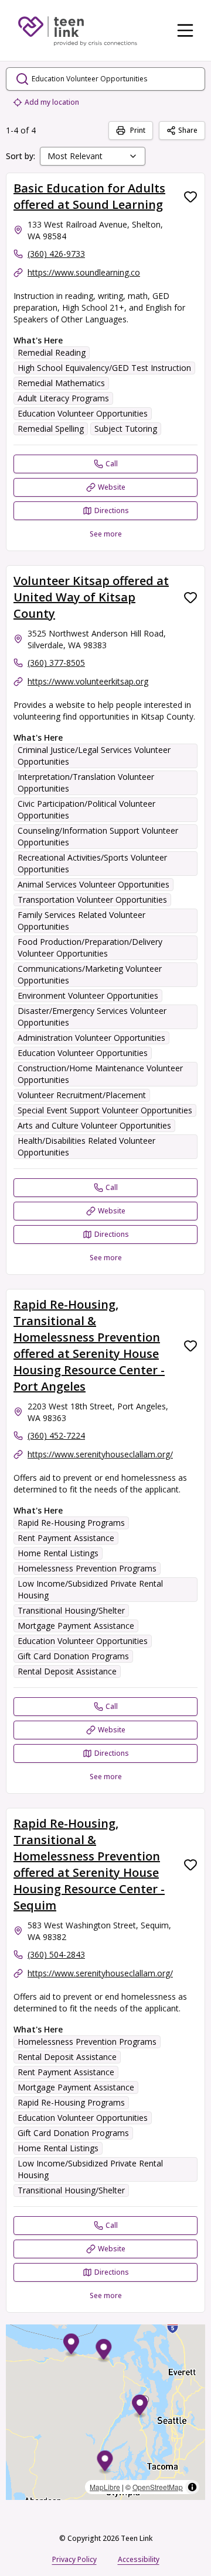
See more (106, 534)
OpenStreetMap (158, 2487)
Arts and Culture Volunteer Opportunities (94, 1125)
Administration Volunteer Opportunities (91, 1038)
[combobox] (93, 156)
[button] (105, 2463)
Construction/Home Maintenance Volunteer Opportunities (100, 1074)
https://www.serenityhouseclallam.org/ (100, 1454)
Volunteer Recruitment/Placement (82, 1095)
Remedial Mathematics (61, 383)
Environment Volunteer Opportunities (88, 995)
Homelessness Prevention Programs (87, 1568)
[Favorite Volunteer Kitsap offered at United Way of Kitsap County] (190, 597)
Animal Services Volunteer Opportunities (93, 884)
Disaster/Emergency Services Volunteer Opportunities (92, 1017)
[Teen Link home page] (77, 30)
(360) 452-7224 (56, 1435)
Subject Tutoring (126, 429)
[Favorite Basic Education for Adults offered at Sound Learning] (190, 197)
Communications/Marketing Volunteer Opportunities (90, 974)
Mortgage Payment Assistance (76, 1626)
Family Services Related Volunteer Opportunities (81, 921)
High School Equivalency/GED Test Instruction (104, 368)
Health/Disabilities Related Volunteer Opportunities (86, 1146)
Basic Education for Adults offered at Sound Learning (89, 196)
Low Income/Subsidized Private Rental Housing (90, 1589)
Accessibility (139, 2559)
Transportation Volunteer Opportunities (92, 900)
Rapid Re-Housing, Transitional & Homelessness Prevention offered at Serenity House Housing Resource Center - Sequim (89, 1864)
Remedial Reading (52, 352)
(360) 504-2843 (56, 1954)
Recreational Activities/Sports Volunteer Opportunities (92, 863)
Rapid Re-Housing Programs (71, 1523)
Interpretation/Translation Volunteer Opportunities (86, 783)
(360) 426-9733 (56, 254)
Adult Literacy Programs (63, 398)
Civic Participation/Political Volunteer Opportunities (86, 809)
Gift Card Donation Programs (73, 1656)
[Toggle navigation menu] (185, 30)
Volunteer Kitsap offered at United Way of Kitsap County (91, 597)
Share (188, 130)
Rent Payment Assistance (66, 1538)
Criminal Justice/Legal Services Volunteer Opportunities (94, 756)
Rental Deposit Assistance (67, 1671)
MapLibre (105, 2487)
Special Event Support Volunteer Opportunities (105, 1110)
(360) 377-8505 (56, 663)
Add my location (52, 102)
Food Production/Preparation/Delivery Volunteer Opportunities (90, 947)
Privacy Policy (74, 2559)
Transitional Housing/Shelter (71, 1610)
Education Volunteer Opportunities (83, 413)
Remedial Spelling (51, 429)
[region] (105, 2412)
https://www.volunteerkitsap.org (88, 681)
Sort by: (21, 156)
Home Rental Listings (58, 1553)
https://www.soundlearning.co (84, 272)
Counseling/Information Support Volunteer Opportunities (98, 836)
